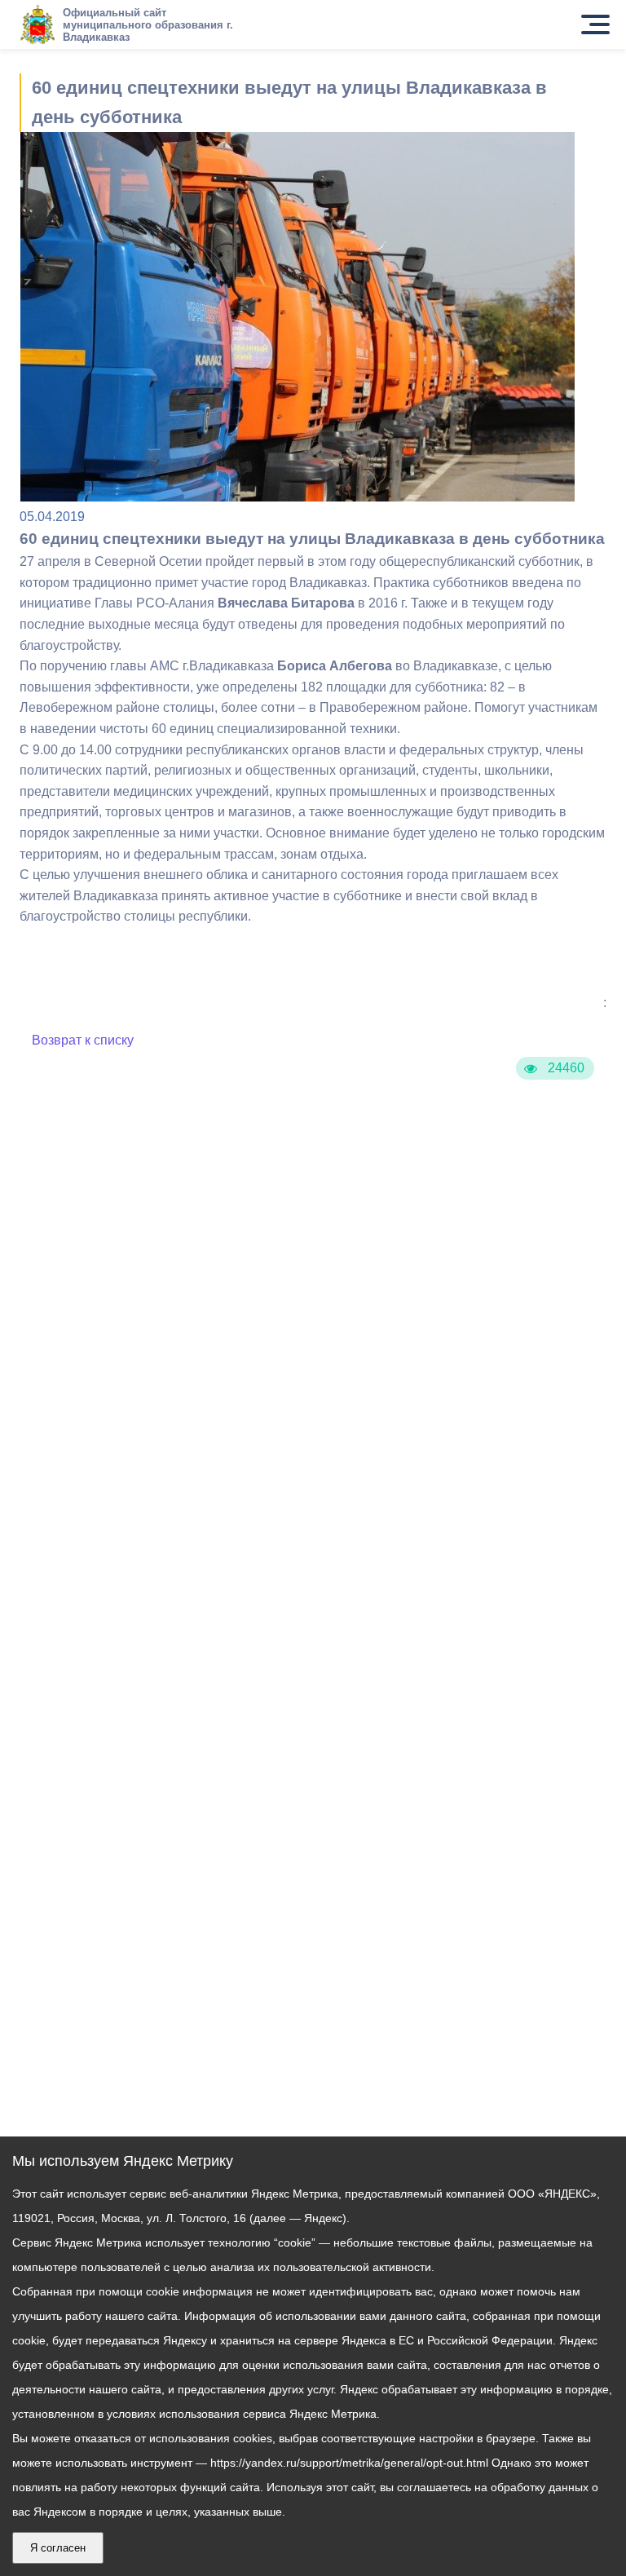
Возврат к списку (83, 1040)
